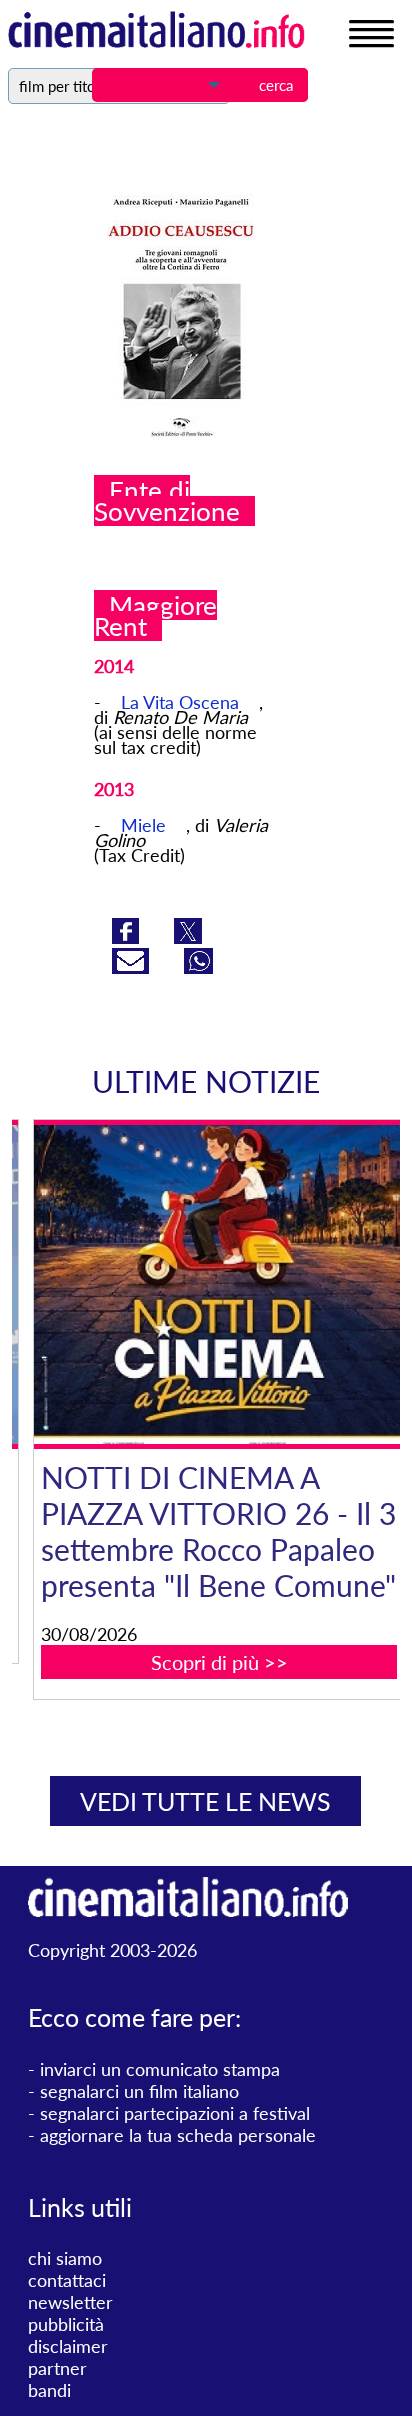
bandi (49, 2390)
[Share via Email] (133, 967)
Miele (143, 825)
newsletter (70, 2302)
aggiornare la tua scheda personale (178, 2135)
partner (57, 2368)
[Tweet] (188, 937)
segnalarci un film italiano (139, 2091)
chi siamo (65, 2258)
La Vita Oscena (180, 702)
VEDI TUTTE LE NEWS (205, 1801)
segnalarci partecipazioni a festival (175, 2113)
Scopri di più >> (204, 1662)
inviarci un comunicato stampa (160, 2069)
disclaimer (68, 2346)
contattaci (67, 2280)
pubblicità (66, 2324)
